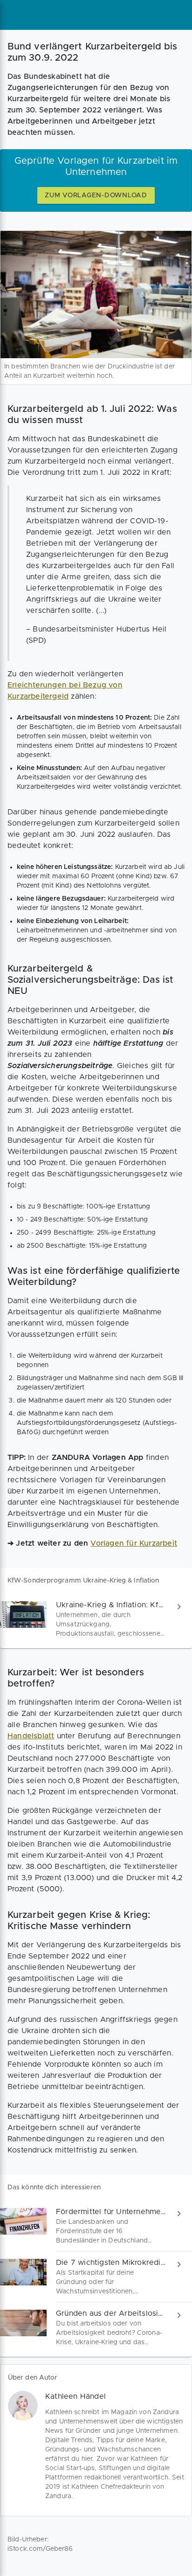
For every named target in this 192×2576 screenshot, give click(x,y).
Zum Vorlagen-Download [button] (96, 195)
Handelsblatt (31, 1736)
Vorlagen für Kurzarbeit (134, 1543)
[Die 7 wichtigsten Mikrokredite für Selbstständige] (96, 2277)
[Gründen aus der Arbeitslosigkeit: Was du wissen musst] (96, 2328)
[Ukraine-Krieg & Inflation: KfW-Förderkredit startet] (96, 1619)
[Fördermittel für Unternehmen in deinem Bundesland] (96, 2226)
